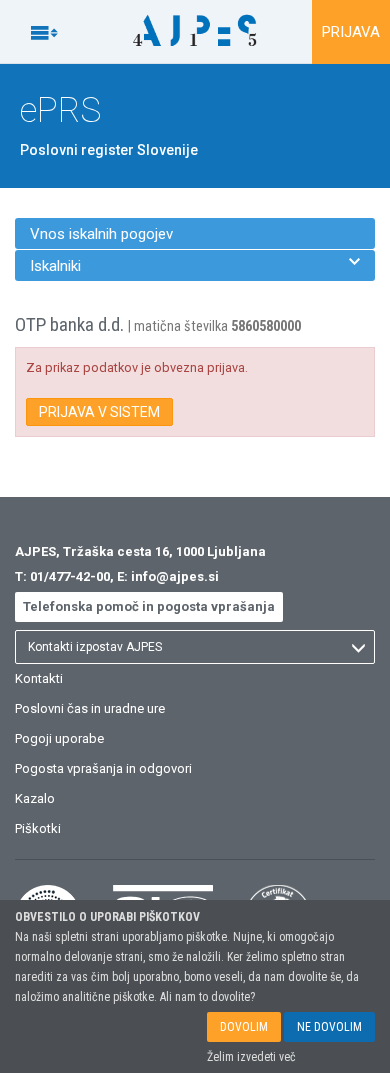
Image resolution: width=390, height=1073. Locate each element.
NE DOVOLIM (329, 1027)
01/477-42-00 (70, 576)
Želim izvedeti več (251, 1057)
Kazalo (35, 798)
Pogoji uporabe (59, 738)
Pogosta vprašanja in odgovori (103, 768)
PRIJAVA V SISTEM (99, 412)
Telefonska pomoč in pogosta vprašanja (149, 606)
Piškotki (38, 828)
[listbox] (195, 647)
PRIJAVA (351, 32)
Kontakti (39, 678)
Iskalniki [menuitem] (195, 265)
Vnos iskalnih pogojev (101, 234)
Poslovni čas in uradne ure (90, 708)
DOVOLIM (244, 1027)
